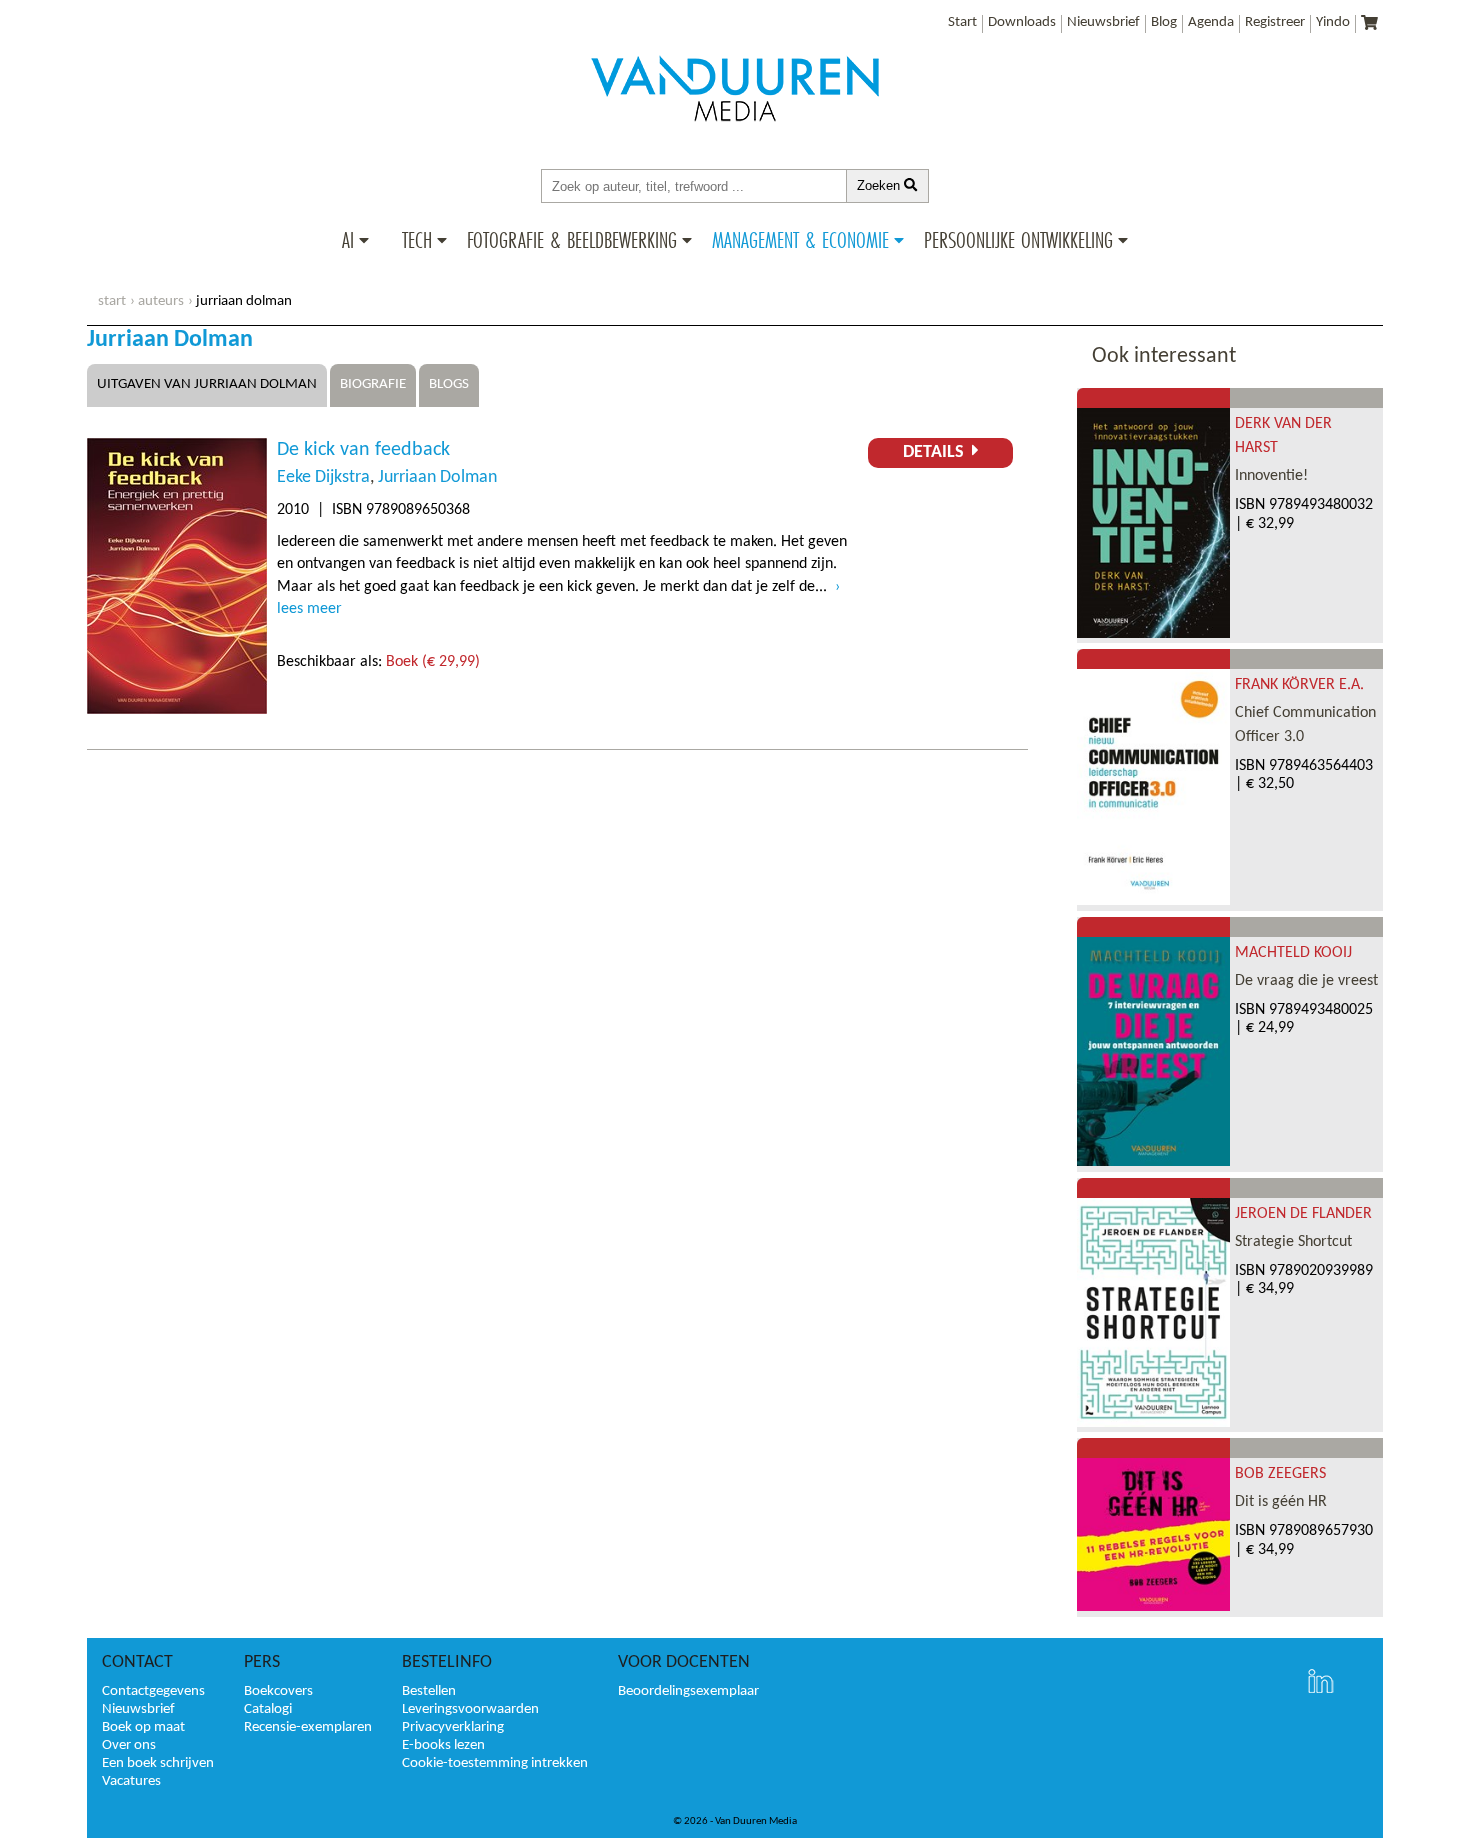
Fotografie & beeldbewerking (572, 240)
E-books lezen (443, 1745)
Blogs (449, 384)
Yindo (1333, 22)
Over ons (129, 1745)
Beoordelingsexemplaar (688, 1691)
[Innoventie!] (1153, 634)
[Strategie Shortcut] (1153, 1423)
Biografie (373, 384)
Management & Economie (800, 240)
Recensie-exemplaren (308, 1727)
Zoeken (880, 185)
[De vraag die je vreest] (1153, 1162)
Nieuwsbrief (1103, 22)
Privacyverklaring (453, 1727)
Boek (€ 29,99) (433, 662)
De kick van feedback (363, 450)
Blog (1164, 22)
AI (348, 240)
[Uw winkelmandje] (1369, 24)
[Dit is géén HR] (1153, 1607)
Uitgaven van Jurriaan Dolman (207, 384)
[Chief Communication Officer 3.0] (1153, 901)
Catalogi (268, 1709)
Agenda (1211, 22)
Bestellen (429, 1691)
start (112, 301)
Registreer (1275, 22)
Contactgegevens (153, 1691)
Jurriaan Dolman (437, 477)
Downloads (1022, 22)
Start (962, 22)
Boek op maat (143, 1727)
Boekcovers (278, 1691)
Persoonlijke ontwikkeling (1018, 240)
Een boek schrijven (158, 1763)
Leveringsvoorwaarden (470, 1709)
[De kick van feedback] (177, 710)
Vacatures (131, 1781)
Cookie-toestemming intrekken (495, 1763)
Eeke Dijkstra (323, 477)
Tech (417, 240)
